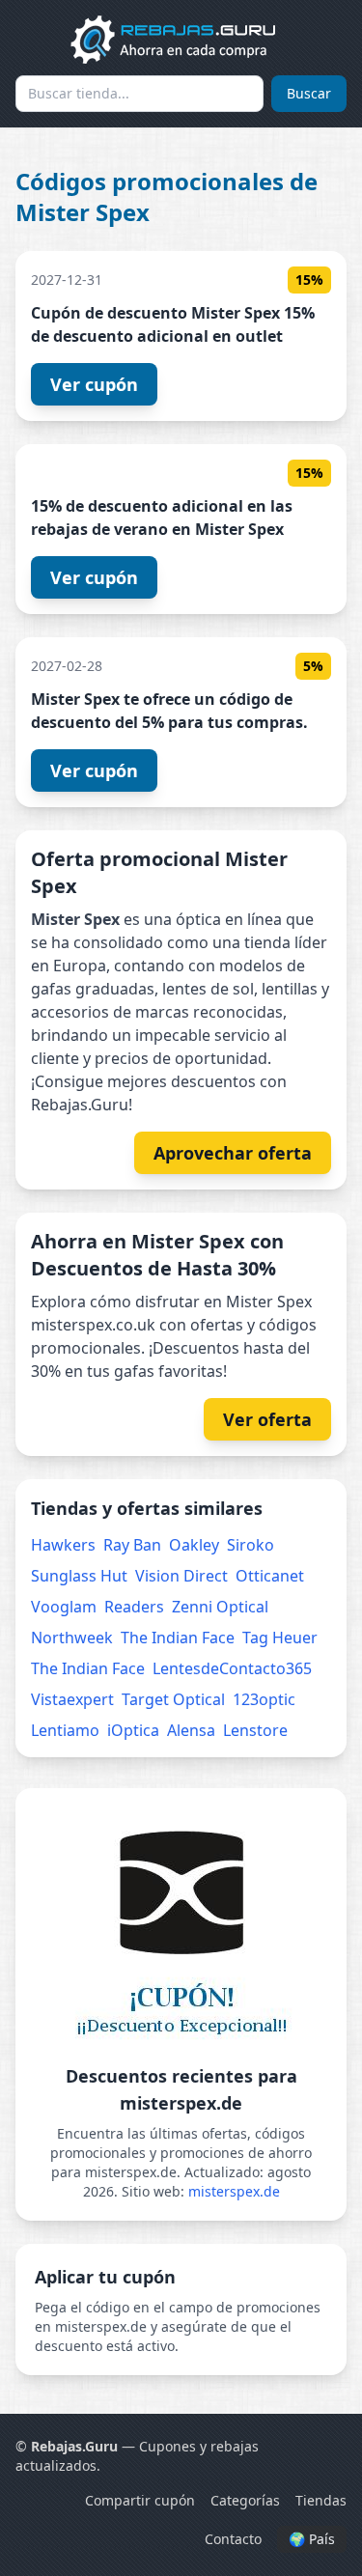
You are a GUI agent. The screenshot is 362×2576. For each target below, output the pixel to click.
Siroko (251, 1545)
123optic (264, 1699)
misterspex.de (234, 2191)
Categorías (245, 2500)
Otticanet (270, 1576)
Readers (134, 1607)
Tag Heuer (280, 1638)
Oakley (194, 1545)
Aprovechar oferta (233, 1153)
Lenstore (255, 1730)
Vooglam (64, 1607)
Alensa (191, 1730)
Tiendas (321, 2500)
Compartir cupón (140, 2500)
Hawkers (63, 1545)
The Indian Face (178, 1638)
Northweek (72, 1638)
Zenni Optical (220, 1607)
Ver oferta (267, 1419)
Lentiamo (65, 1730)
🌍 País (312, 2539)
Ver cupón (94, 384)
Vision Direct (181, 1576)
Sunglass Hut (79, 1576)
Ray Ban (132, 1545)
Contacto (233, 2539)
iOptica (133, 1730)
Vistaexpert (72, 1699)
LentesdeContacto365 (232, 1668)
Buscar (309, 93)
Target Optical (173, 1699)
